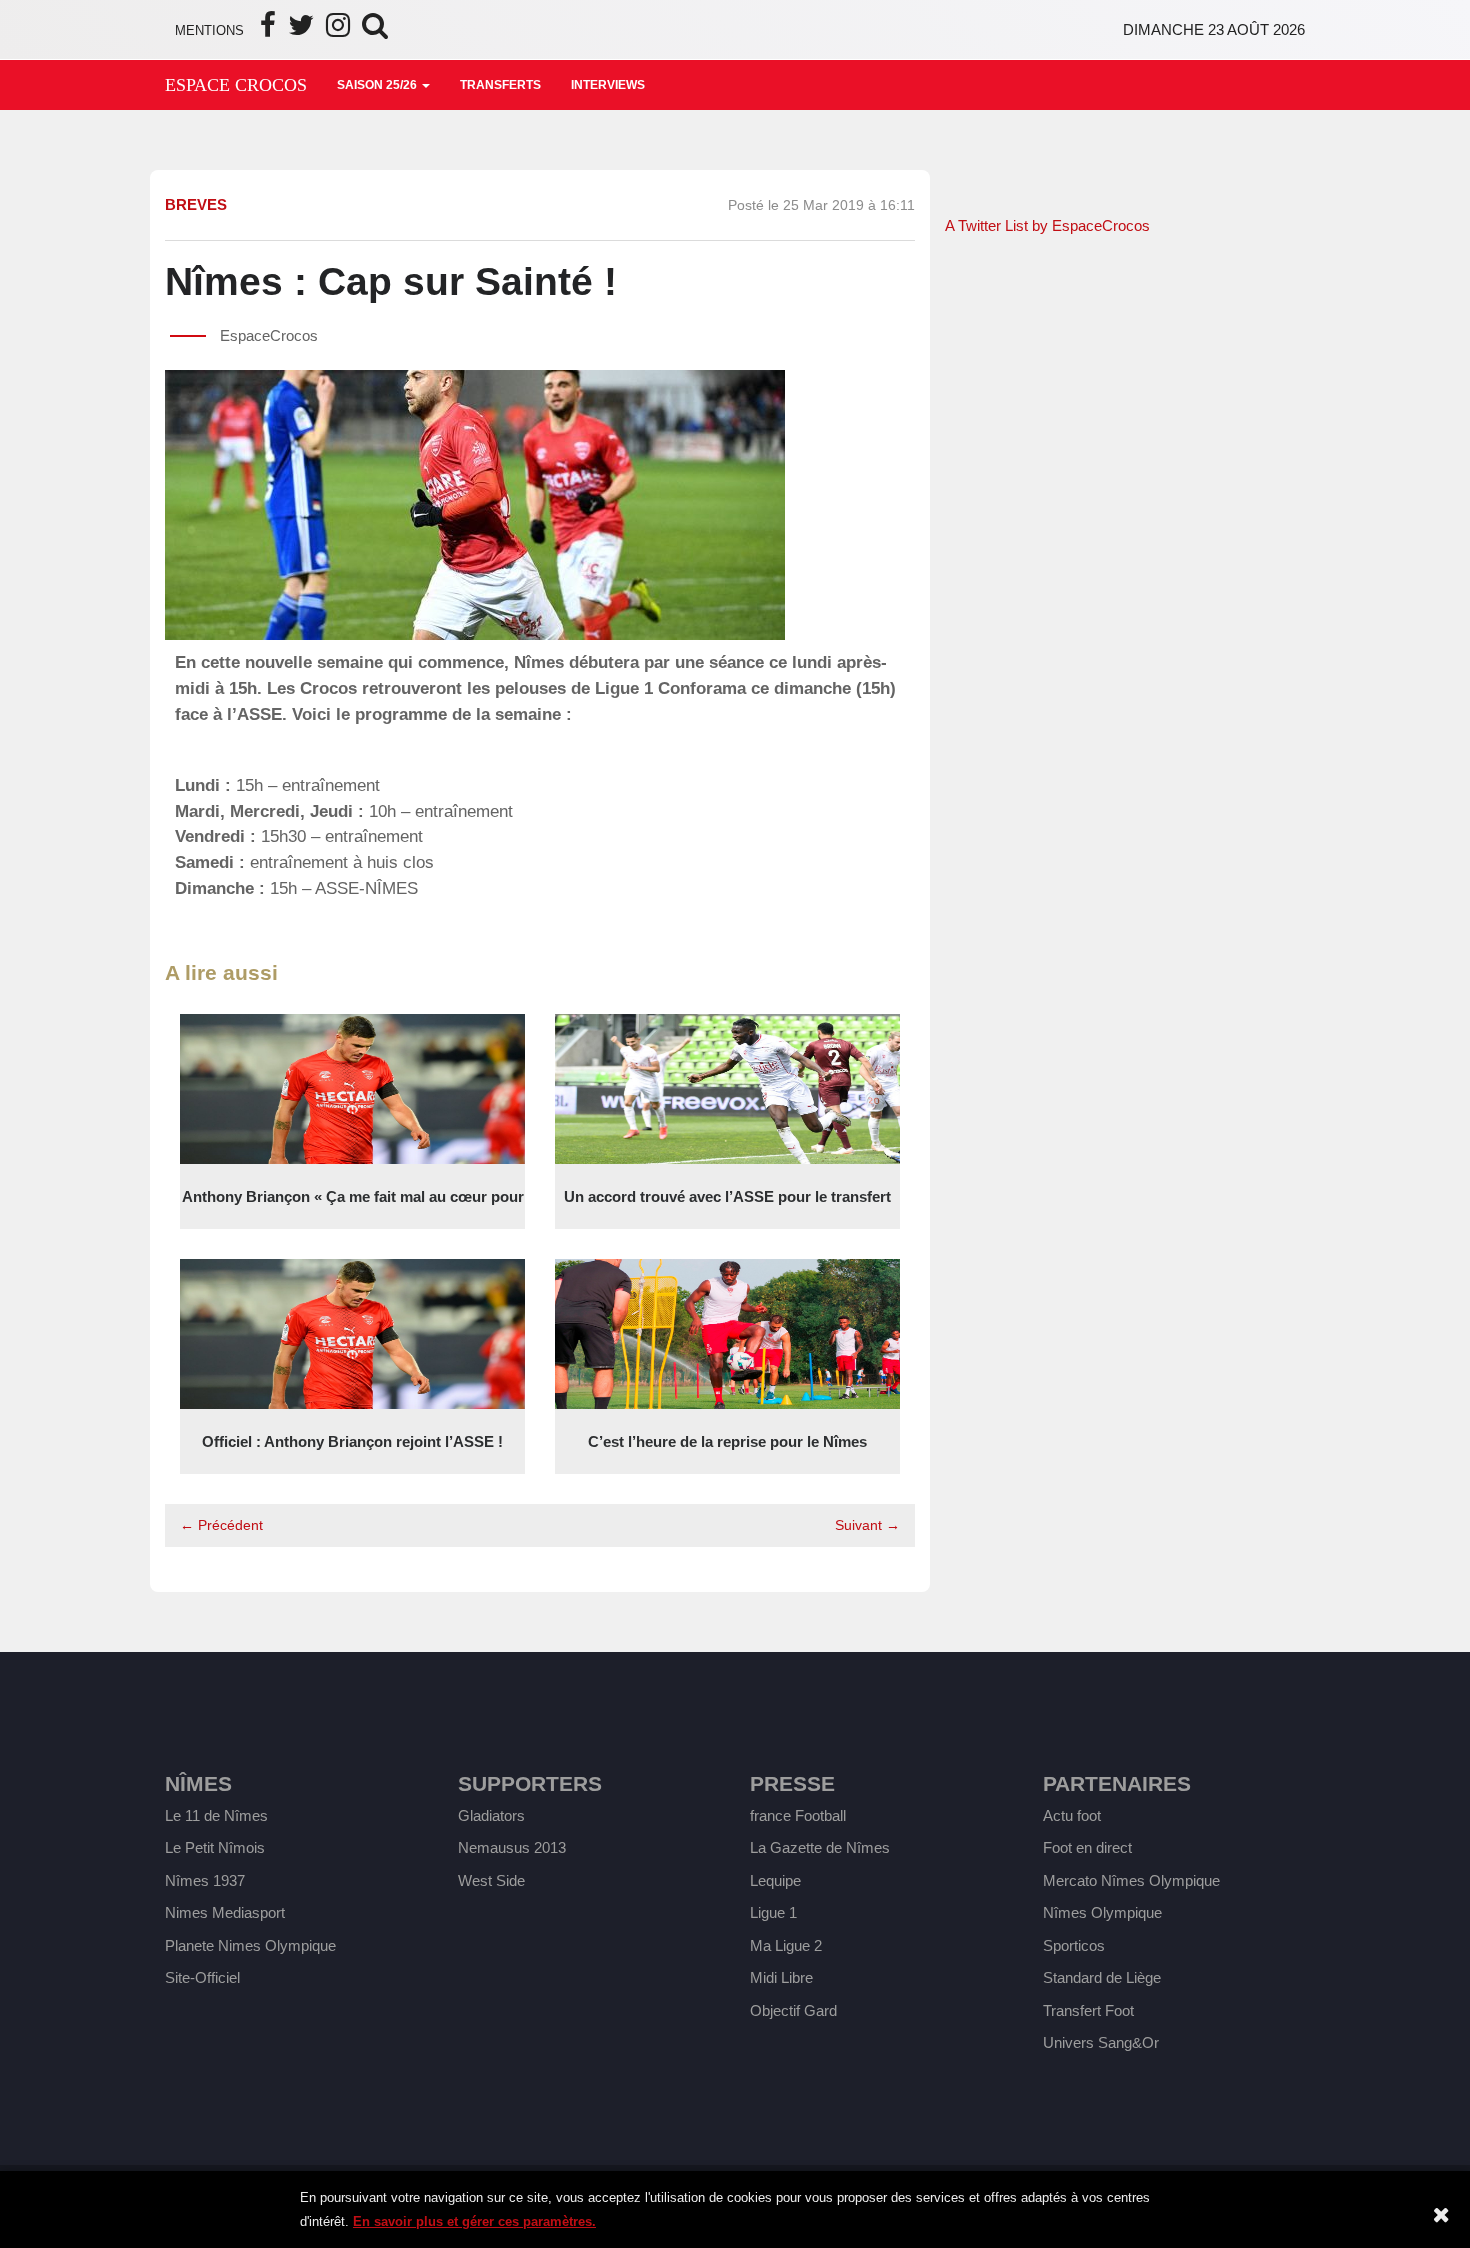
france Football (798, 1815)
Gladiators (491, 1815)
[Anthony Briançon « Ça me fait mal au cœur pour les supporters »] (352, 1087)
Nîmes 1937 (205, 1880)
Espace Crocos (236, 85)
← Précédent (221, 1525)
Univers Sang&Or (1101, 2042)
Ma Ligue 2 (786, 1945)
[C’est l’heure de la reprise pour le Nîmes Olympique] (727, 1332)
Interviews (608, 85)
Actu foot (1072, 1815)
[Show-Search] (375, 30)
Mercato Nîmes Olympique (1131, 1880)
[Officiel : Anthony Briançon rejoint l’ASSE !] (352, 1332)
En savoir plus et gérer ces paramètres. (474, 2221)
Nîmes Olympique (1102, 1912)
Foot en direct (1087, 1847)
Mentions (209, 30)
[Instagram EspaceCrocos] (338, 30)
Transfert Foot (1088, 2010)
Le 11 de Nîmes (216, 1815)
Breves (196, 204)
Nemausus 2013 (512, 1847)
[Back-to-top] (1409, 2149)
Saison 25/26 (378, 85)
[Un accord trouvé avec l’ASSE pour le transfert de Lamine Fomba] (727, 1087)
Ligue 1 (773, 1912)
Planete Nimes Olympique (250, 1945)
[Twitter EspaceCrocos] (301, 30)
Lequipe (775, 1880)
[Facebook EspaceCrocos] (268, 30)
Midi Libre (781, 1977)
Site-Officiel (202, 1977)
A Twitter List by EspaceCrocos (1047, 225)
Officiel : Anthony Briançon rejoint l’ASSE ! (352, 1441)
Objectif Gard (793, 2010)
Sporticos (1074, 1945)
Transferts (500, 85)
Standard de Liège (1102, 1977)
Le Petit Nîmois (215, 1847)
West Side (491, 1880)
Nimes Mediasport (225, 1912)
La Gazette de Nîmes (820, 1847)
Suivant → (867, 1525)
